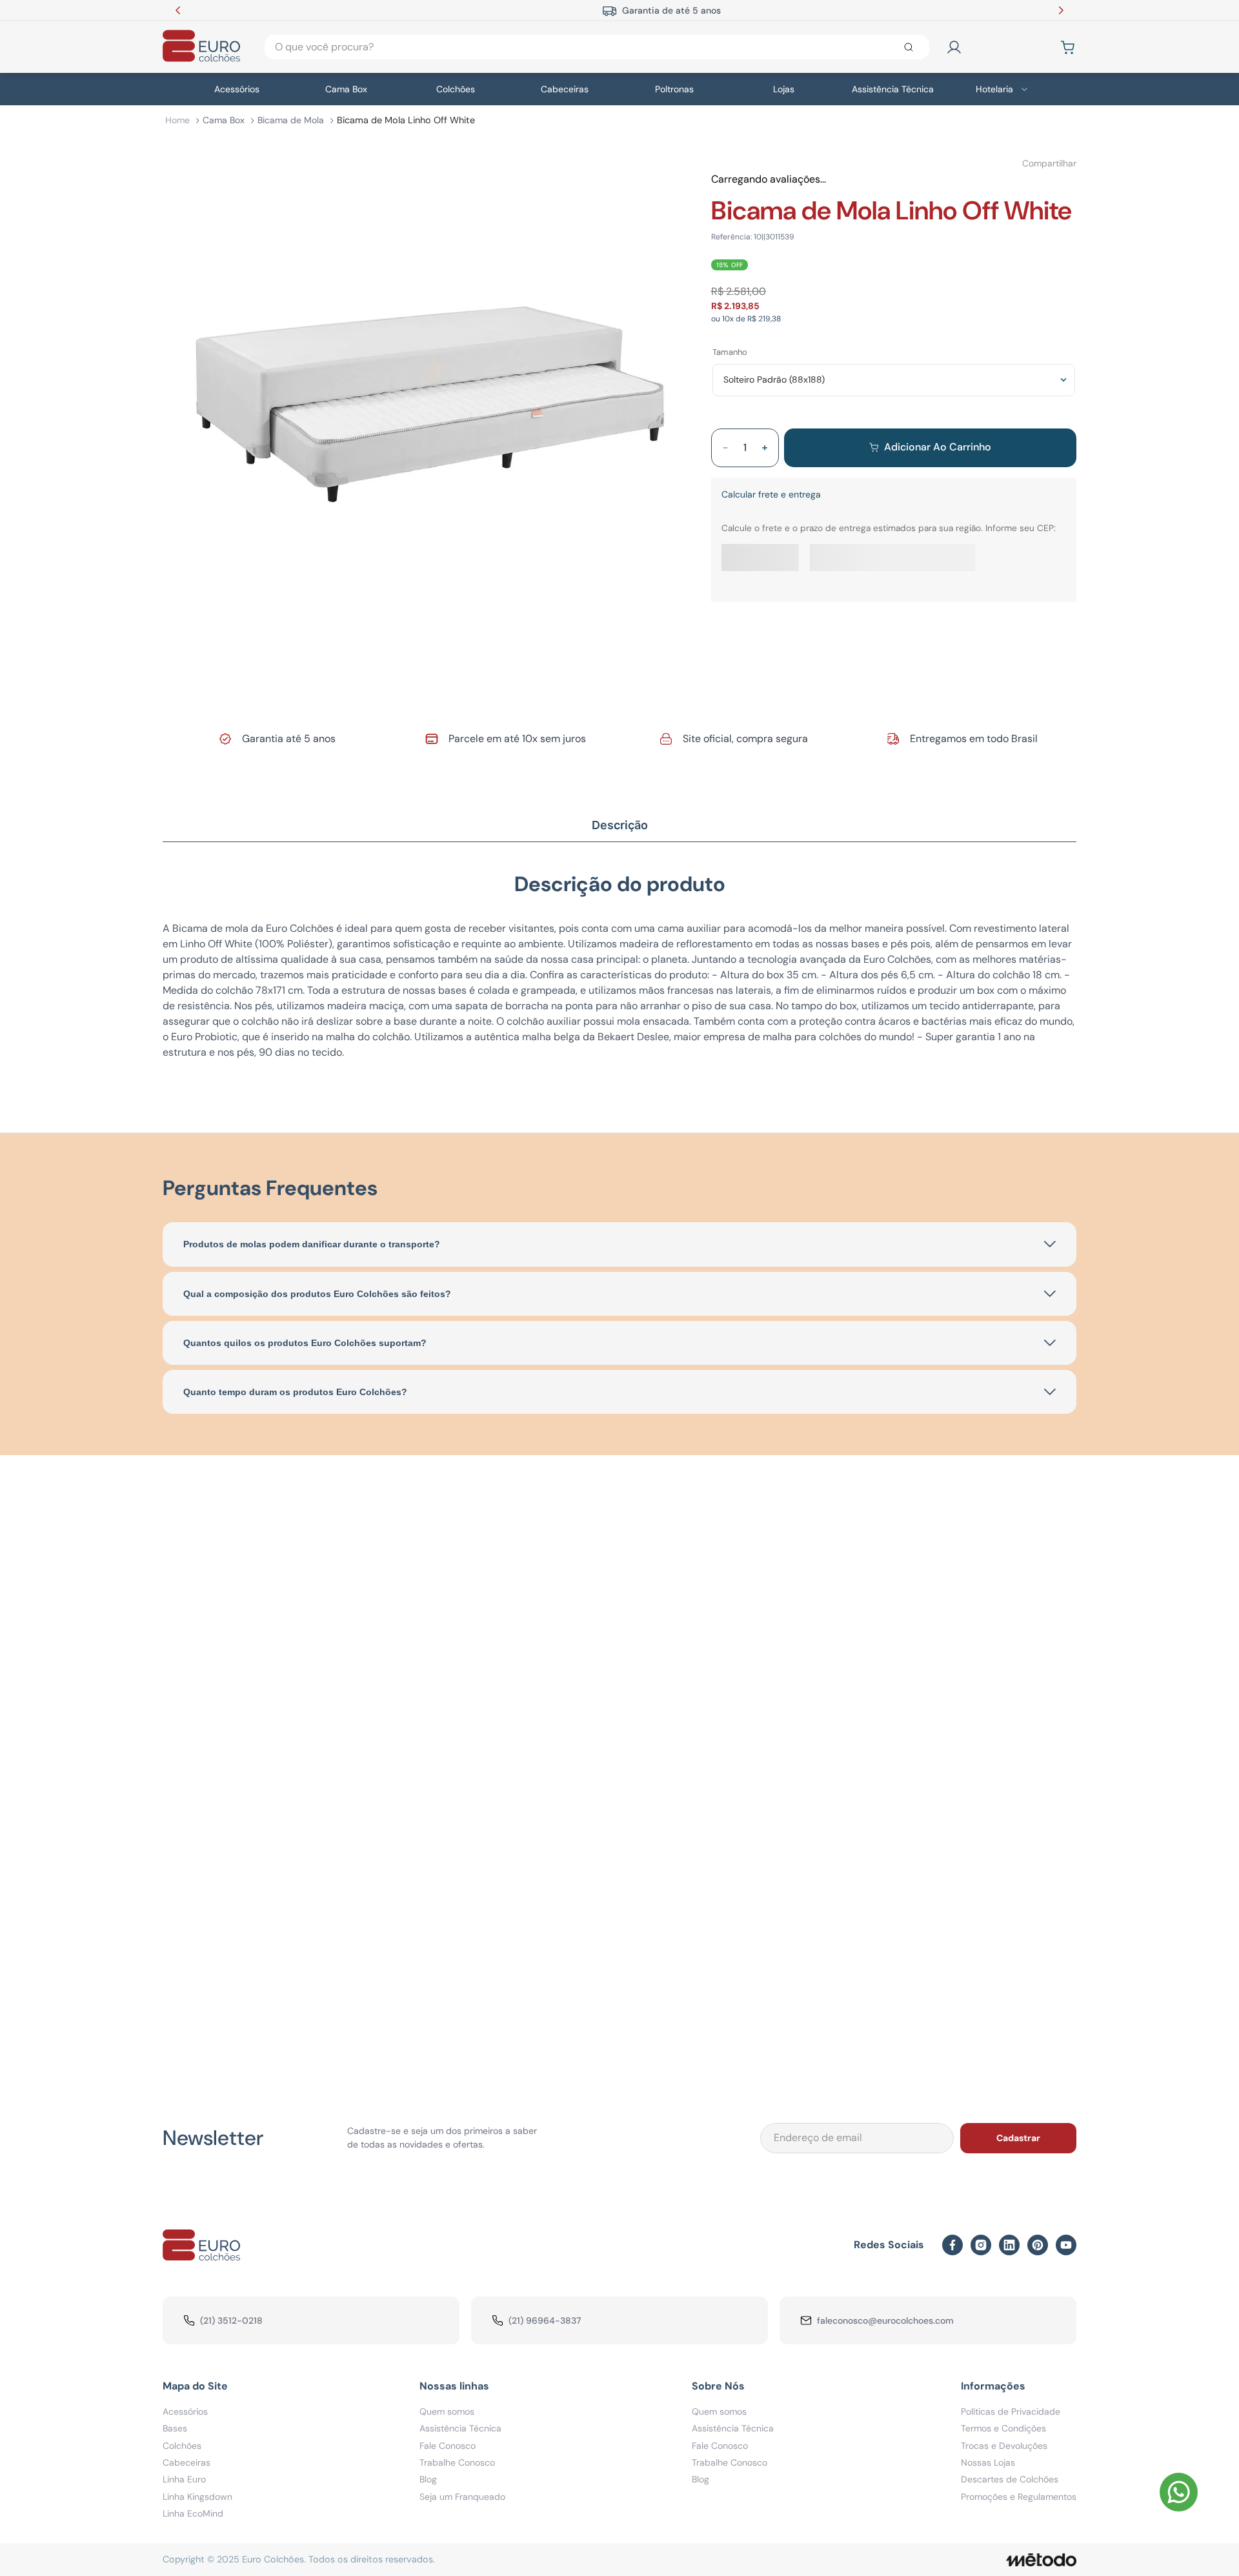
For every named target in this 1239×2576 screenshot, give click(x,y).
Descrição (620, 822)
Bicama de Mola (291, 119)
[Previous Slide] (178, 10)
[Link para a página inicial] (177, 120)
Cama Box (224, 119)
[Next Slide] (1061, 10)
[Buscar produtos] (911, 47)
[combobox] (597, 47)
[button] (204, 1629)
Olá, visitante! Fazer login (1009, 47)
